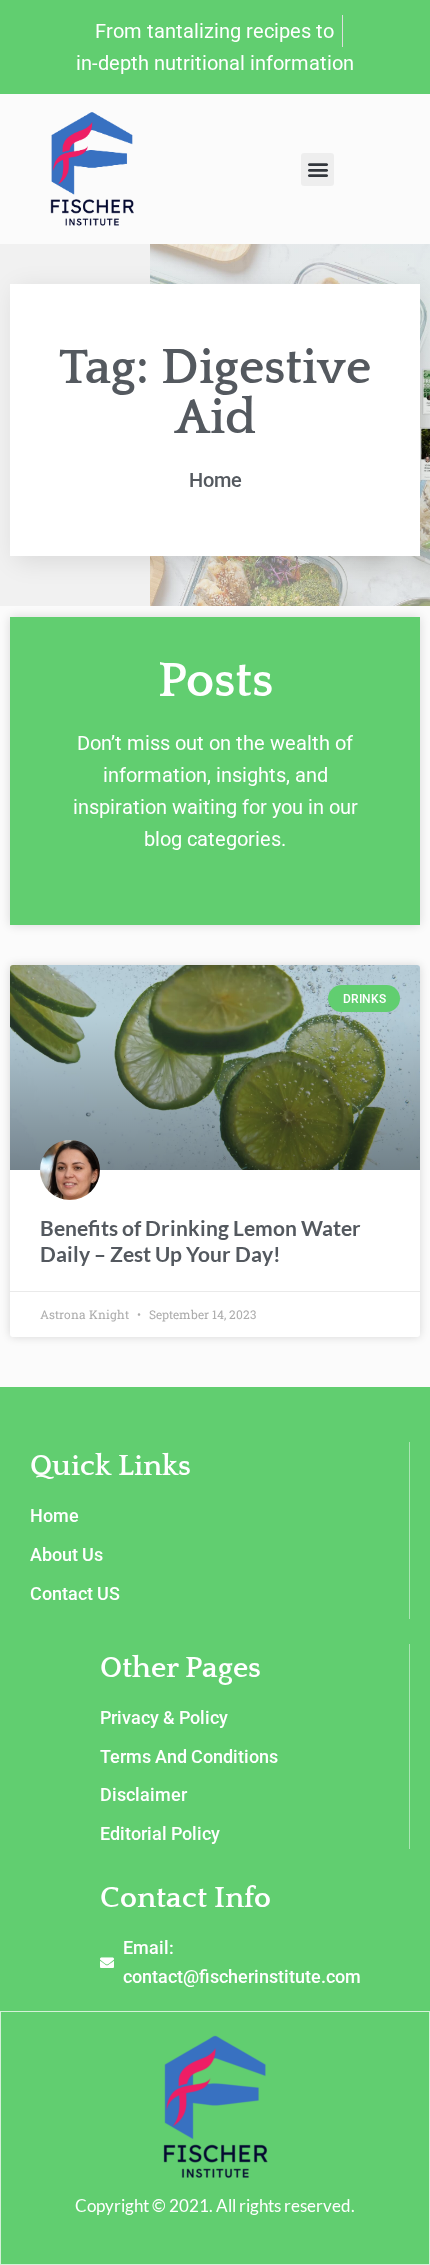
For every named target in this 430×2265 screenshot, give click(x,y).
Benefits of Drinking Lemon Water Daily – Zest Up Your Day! (200, 1240)
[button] (317, 169)
